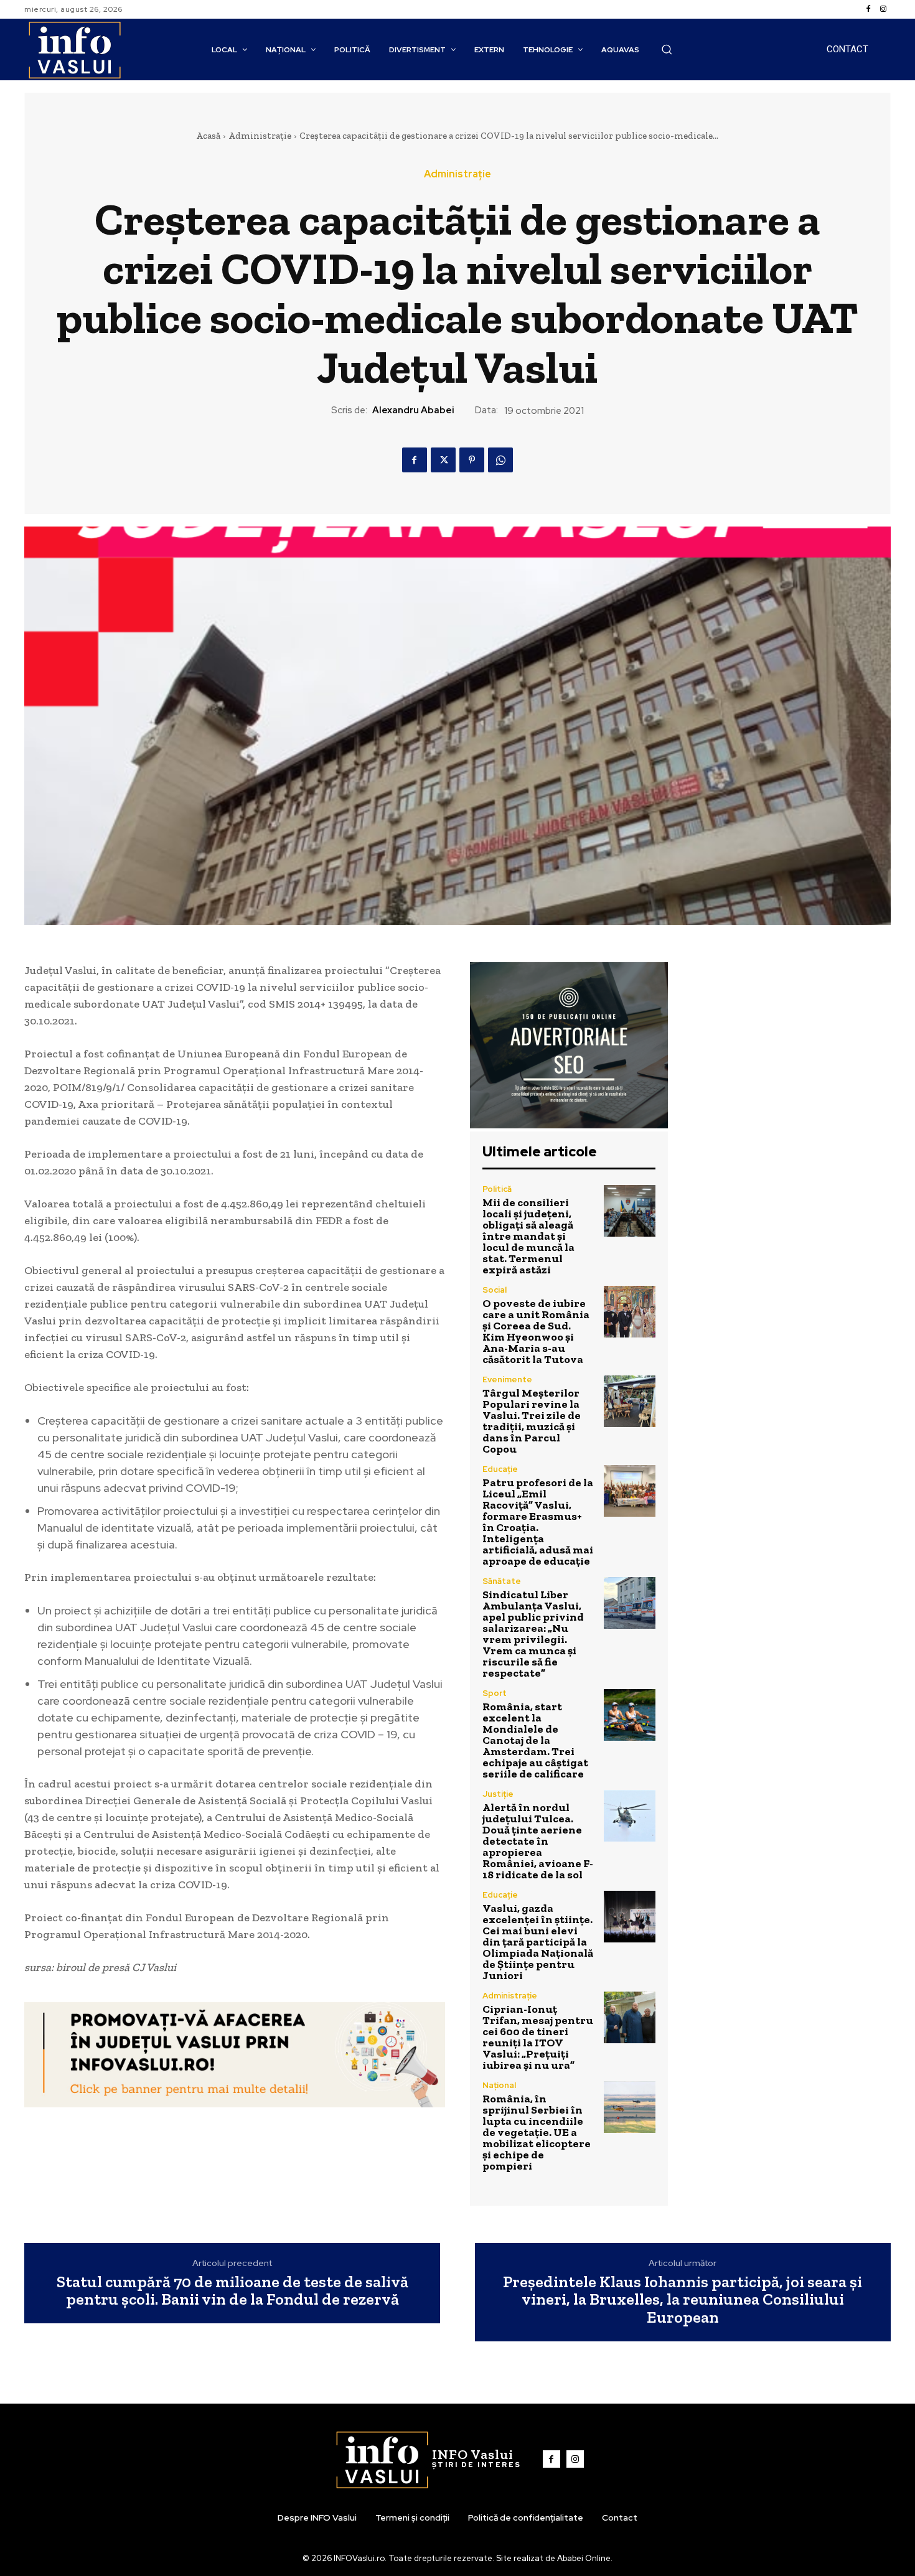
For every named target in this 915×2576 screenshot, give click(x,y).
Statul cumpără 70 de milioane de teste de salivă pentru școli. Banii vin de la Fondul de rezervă (232, 2291)
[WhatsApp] (500, 460)
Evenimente (507, 1379)
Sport (495, 1693)
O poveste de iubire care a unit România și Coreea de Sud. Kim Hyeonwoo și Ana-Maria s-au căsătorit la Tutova (536, 1331)
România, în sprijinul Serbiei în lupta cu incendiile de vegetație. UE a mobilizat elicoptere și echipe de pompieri (537, 2132)
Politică (497, 1189)
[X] (443, 460)
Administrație (260, 136)
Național (499, 2085)
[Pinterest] (472, 460)
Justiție (498, 1794)
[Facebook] (868, 9)
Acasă (208, 136)
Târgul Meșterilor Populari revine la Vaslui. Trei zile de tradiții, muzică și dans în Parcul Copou (532, 1421)
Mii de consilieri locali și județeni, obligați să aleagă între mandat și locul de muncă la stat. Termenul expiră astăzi (528, 1236)
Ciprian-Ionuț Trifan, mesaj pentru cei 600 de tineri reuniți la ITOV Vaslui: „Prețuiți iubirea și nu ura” (538, 2037)
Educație (500, 1469)
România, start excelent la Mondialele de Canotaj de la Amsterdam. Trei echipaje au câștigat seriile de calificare (535, 1740)
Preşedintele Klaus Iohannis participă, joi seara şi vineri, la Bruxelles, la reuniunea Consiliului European (683, 2300)
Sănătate (502, 1581)
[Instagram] (883, 9)
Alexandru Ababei (413, 410)
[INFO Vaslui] (74, 49)
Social (495, 1290)
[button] (667, 49)
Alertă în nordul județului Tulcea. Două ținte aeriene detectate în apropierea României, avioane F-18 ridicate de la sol (538, 1841)
